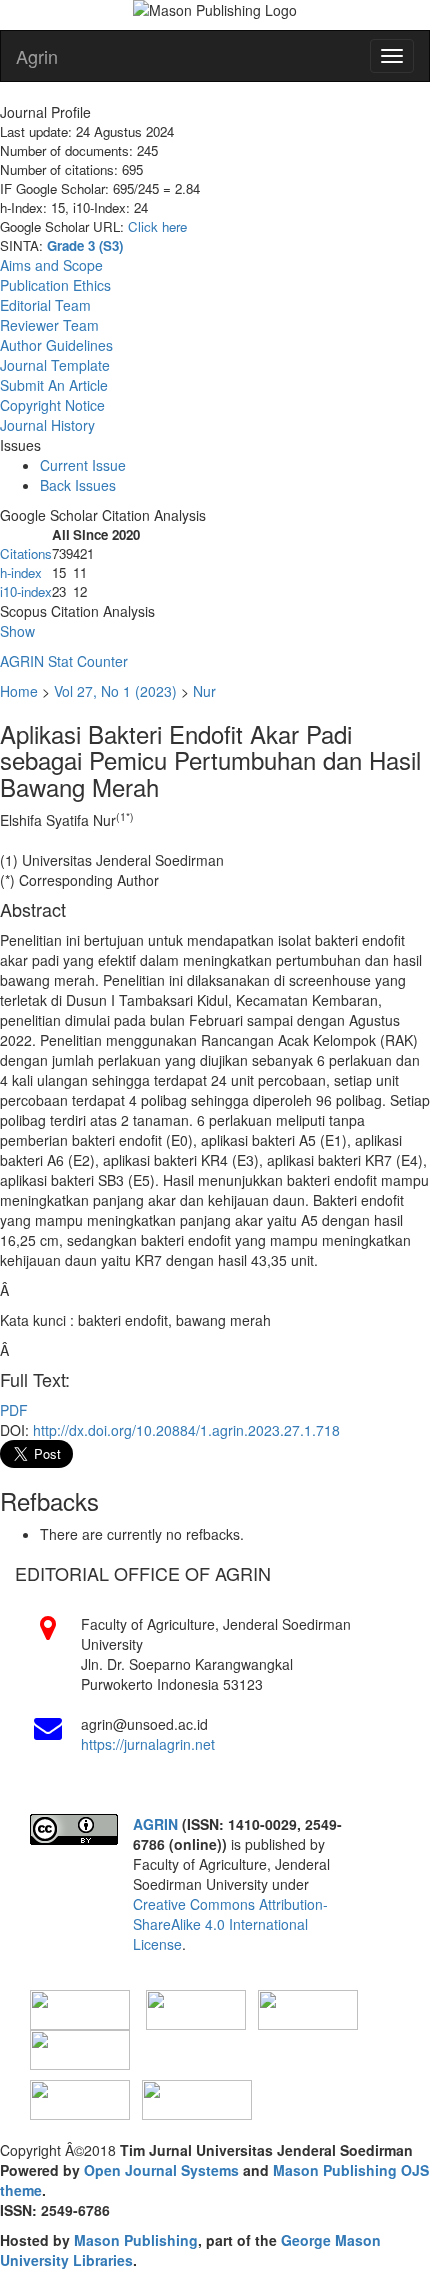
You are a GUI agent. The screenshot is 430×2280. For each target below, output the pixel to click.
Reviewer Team (49, 325)
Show (17, 631)
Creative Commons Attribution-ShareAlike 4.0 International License (230, 1924)
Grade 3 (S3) (85, 245)
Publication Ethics (55, 285)
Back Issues (78, 485)
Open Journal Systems (161, 2170)
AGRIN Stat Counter (64, 661)
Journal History (47, 425)
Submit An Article (54, 385)
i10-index (26, 591)
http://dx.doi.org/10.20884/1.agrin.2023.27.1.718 (186, 1430)
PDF (14, 1410)
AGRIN (157, 1824)
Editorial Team (45, 305)
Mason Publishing (136, 2240)
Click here (157, 226)
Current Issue (83, 465)
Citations (26, 553)
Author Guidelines (56, 345)
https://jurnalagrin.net (148, 1744)
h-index (21, 572)
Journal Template (55, 365)
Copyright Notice (52, 405)
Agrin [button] (37, 56)
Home (19, 691)
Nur (204, 691)
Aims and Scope (51, 265)
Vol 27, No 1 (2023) (115, 691)
